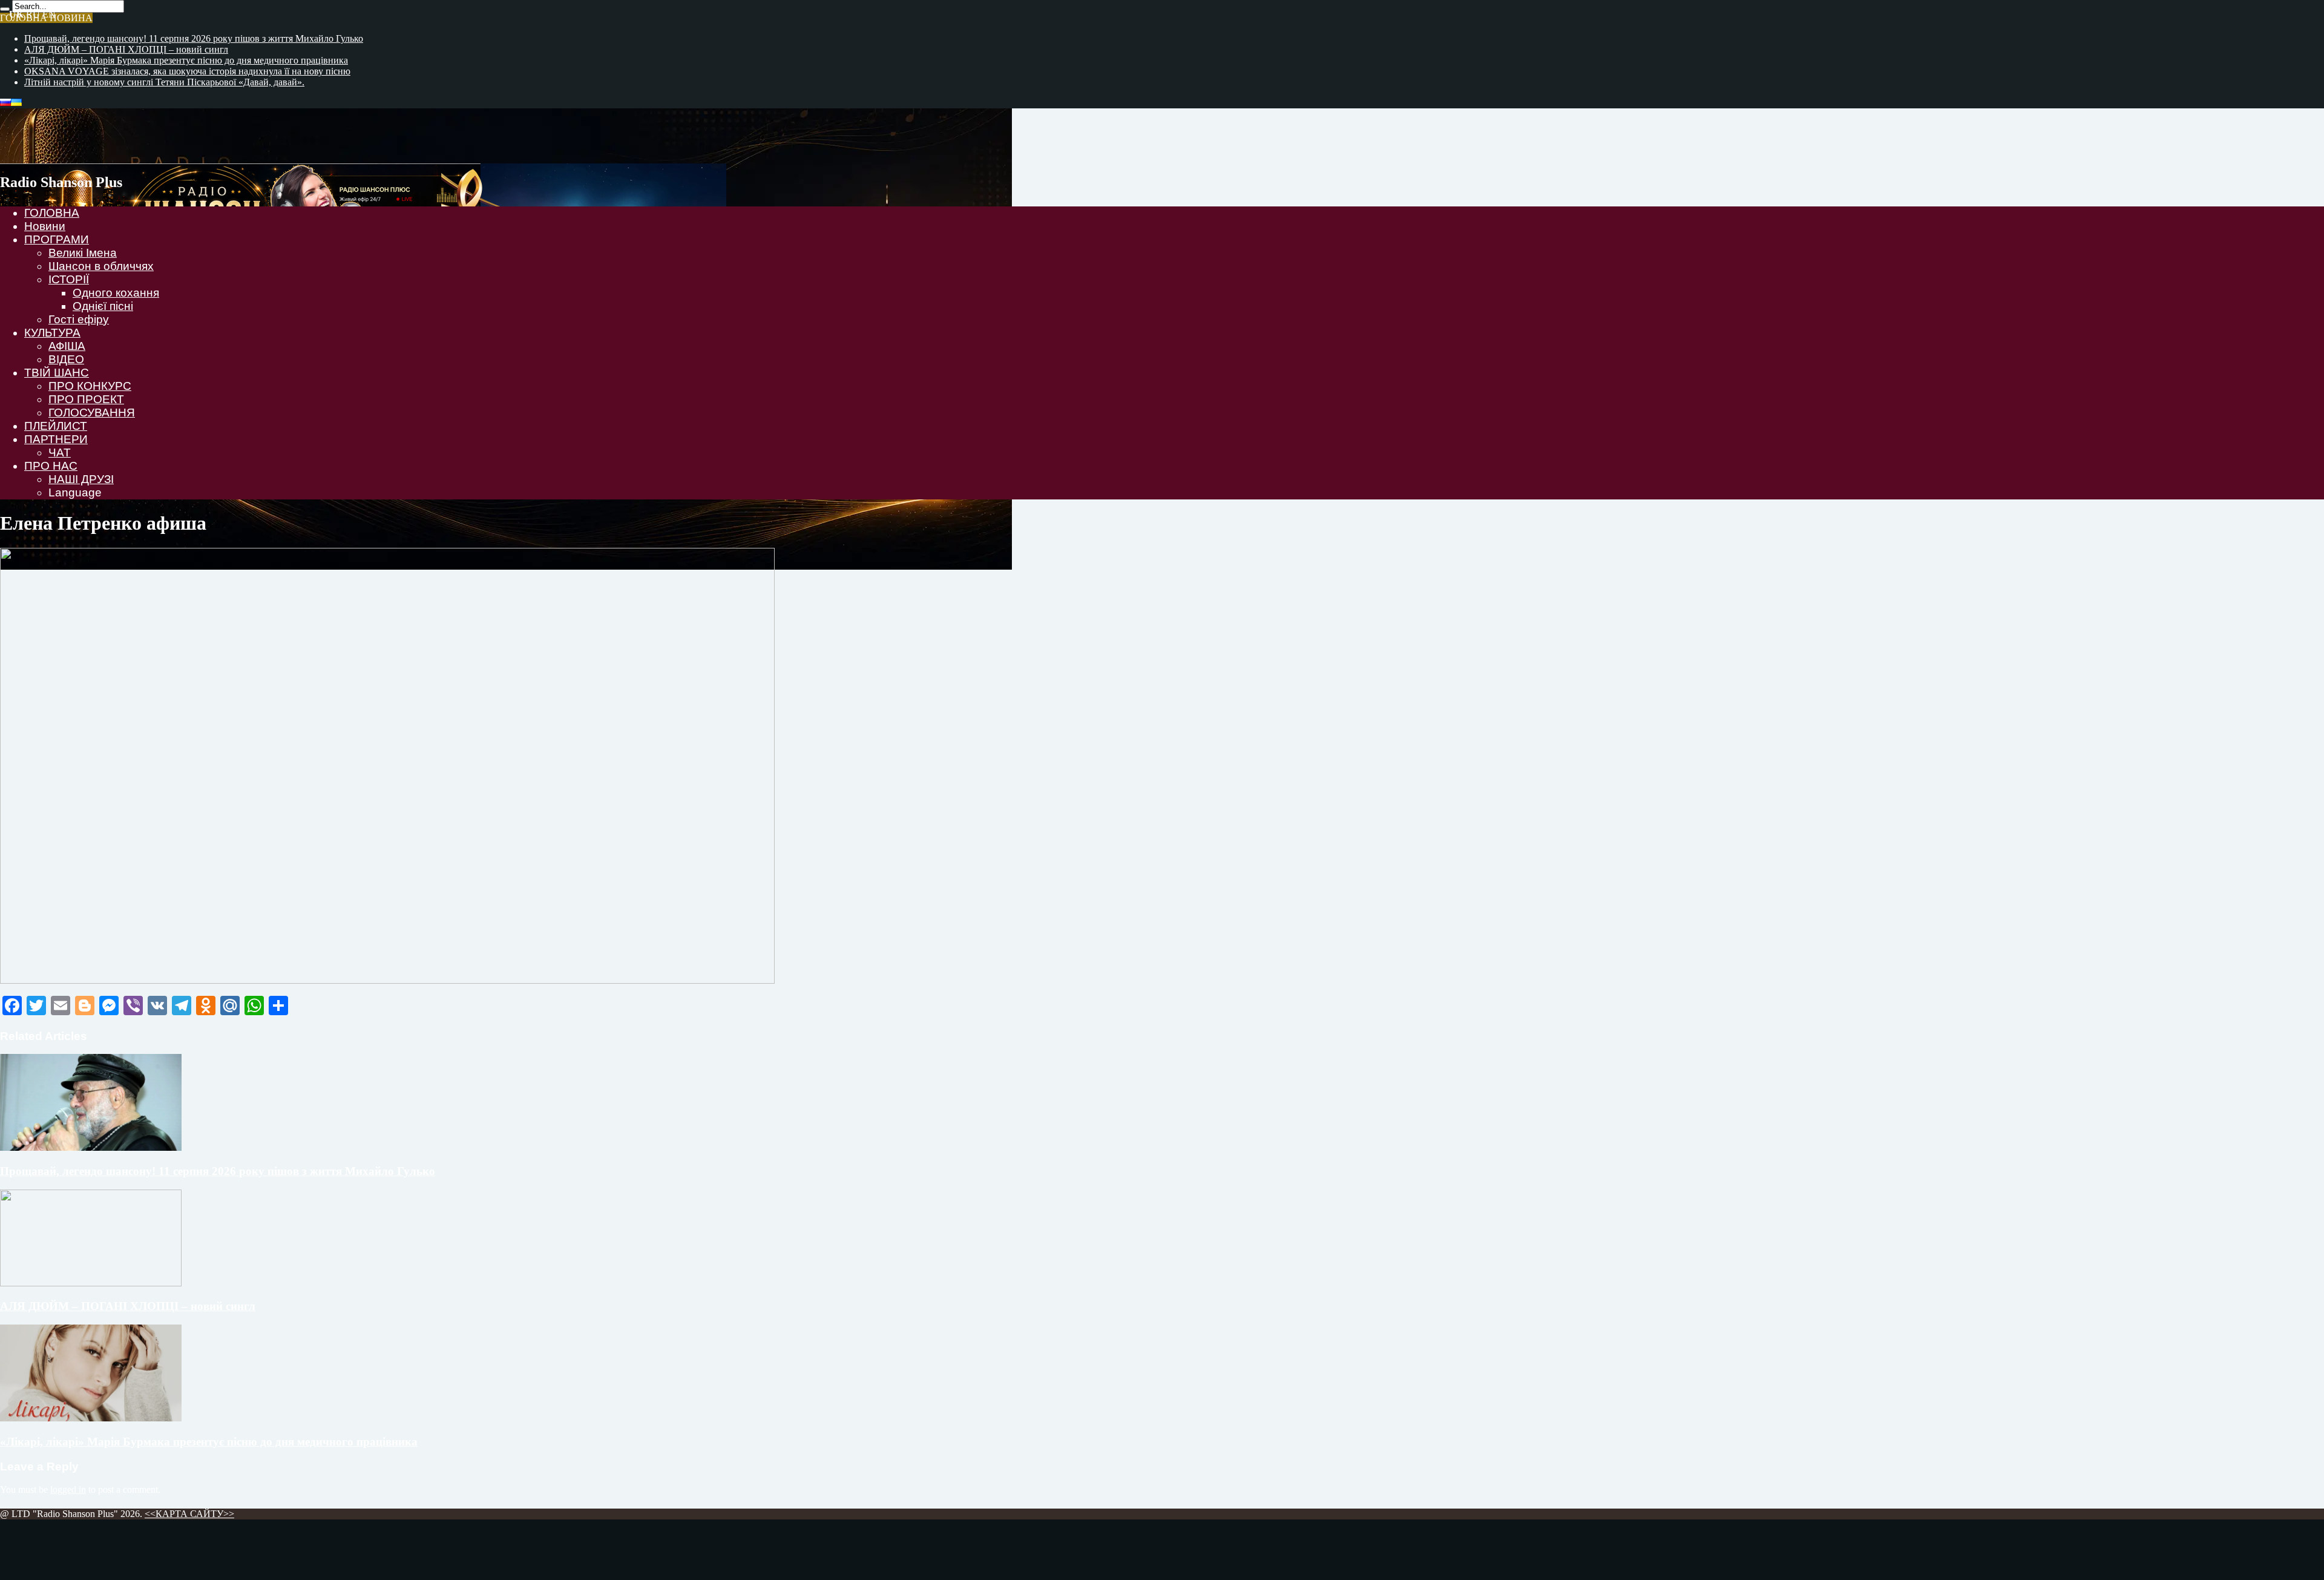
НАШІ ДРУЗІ (81, 479)
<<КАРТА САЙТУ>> (189, 1514)
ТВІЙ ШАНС (57, 373)
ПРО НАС (51, 466)
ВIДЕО (66, 359)
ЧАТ (60, 453)
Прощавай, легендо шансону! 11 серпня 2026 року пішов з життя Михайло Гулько (194, 38)
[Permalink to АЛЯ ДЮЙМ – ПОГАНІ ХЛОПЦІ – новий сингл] (91, 1283)
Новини (45, 226)
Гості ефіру (79, 319)
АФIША (67, 346)
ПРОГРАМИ (57, 239)
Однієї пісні (103, 306)
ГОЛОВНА (52, 213)
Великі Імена (83, 253)
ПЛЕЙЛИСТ (56, 426)
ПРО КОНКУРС (90, 386)
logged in (68, 1489)
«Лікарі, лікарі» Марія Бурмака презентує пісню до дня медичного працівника (186, 60)
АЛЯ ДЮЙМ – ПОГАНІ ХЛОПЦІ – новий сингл (126, 49)
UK (16, 14)
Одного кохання (116, 293)
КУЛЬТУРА (52, 333)
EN (49, 14)
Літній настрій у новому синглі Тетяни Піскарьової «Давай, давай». (164, 82)
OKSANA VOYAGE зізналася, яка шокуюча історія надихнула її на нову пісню (187, 71)
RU (33, 14)
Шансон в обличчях (101, 266)
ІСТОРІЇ (69, 279)
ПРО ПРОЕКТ (86, 399)
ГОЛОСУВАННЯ (92, 413)
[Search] (5, 9)
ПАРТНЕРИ (56, 439)
